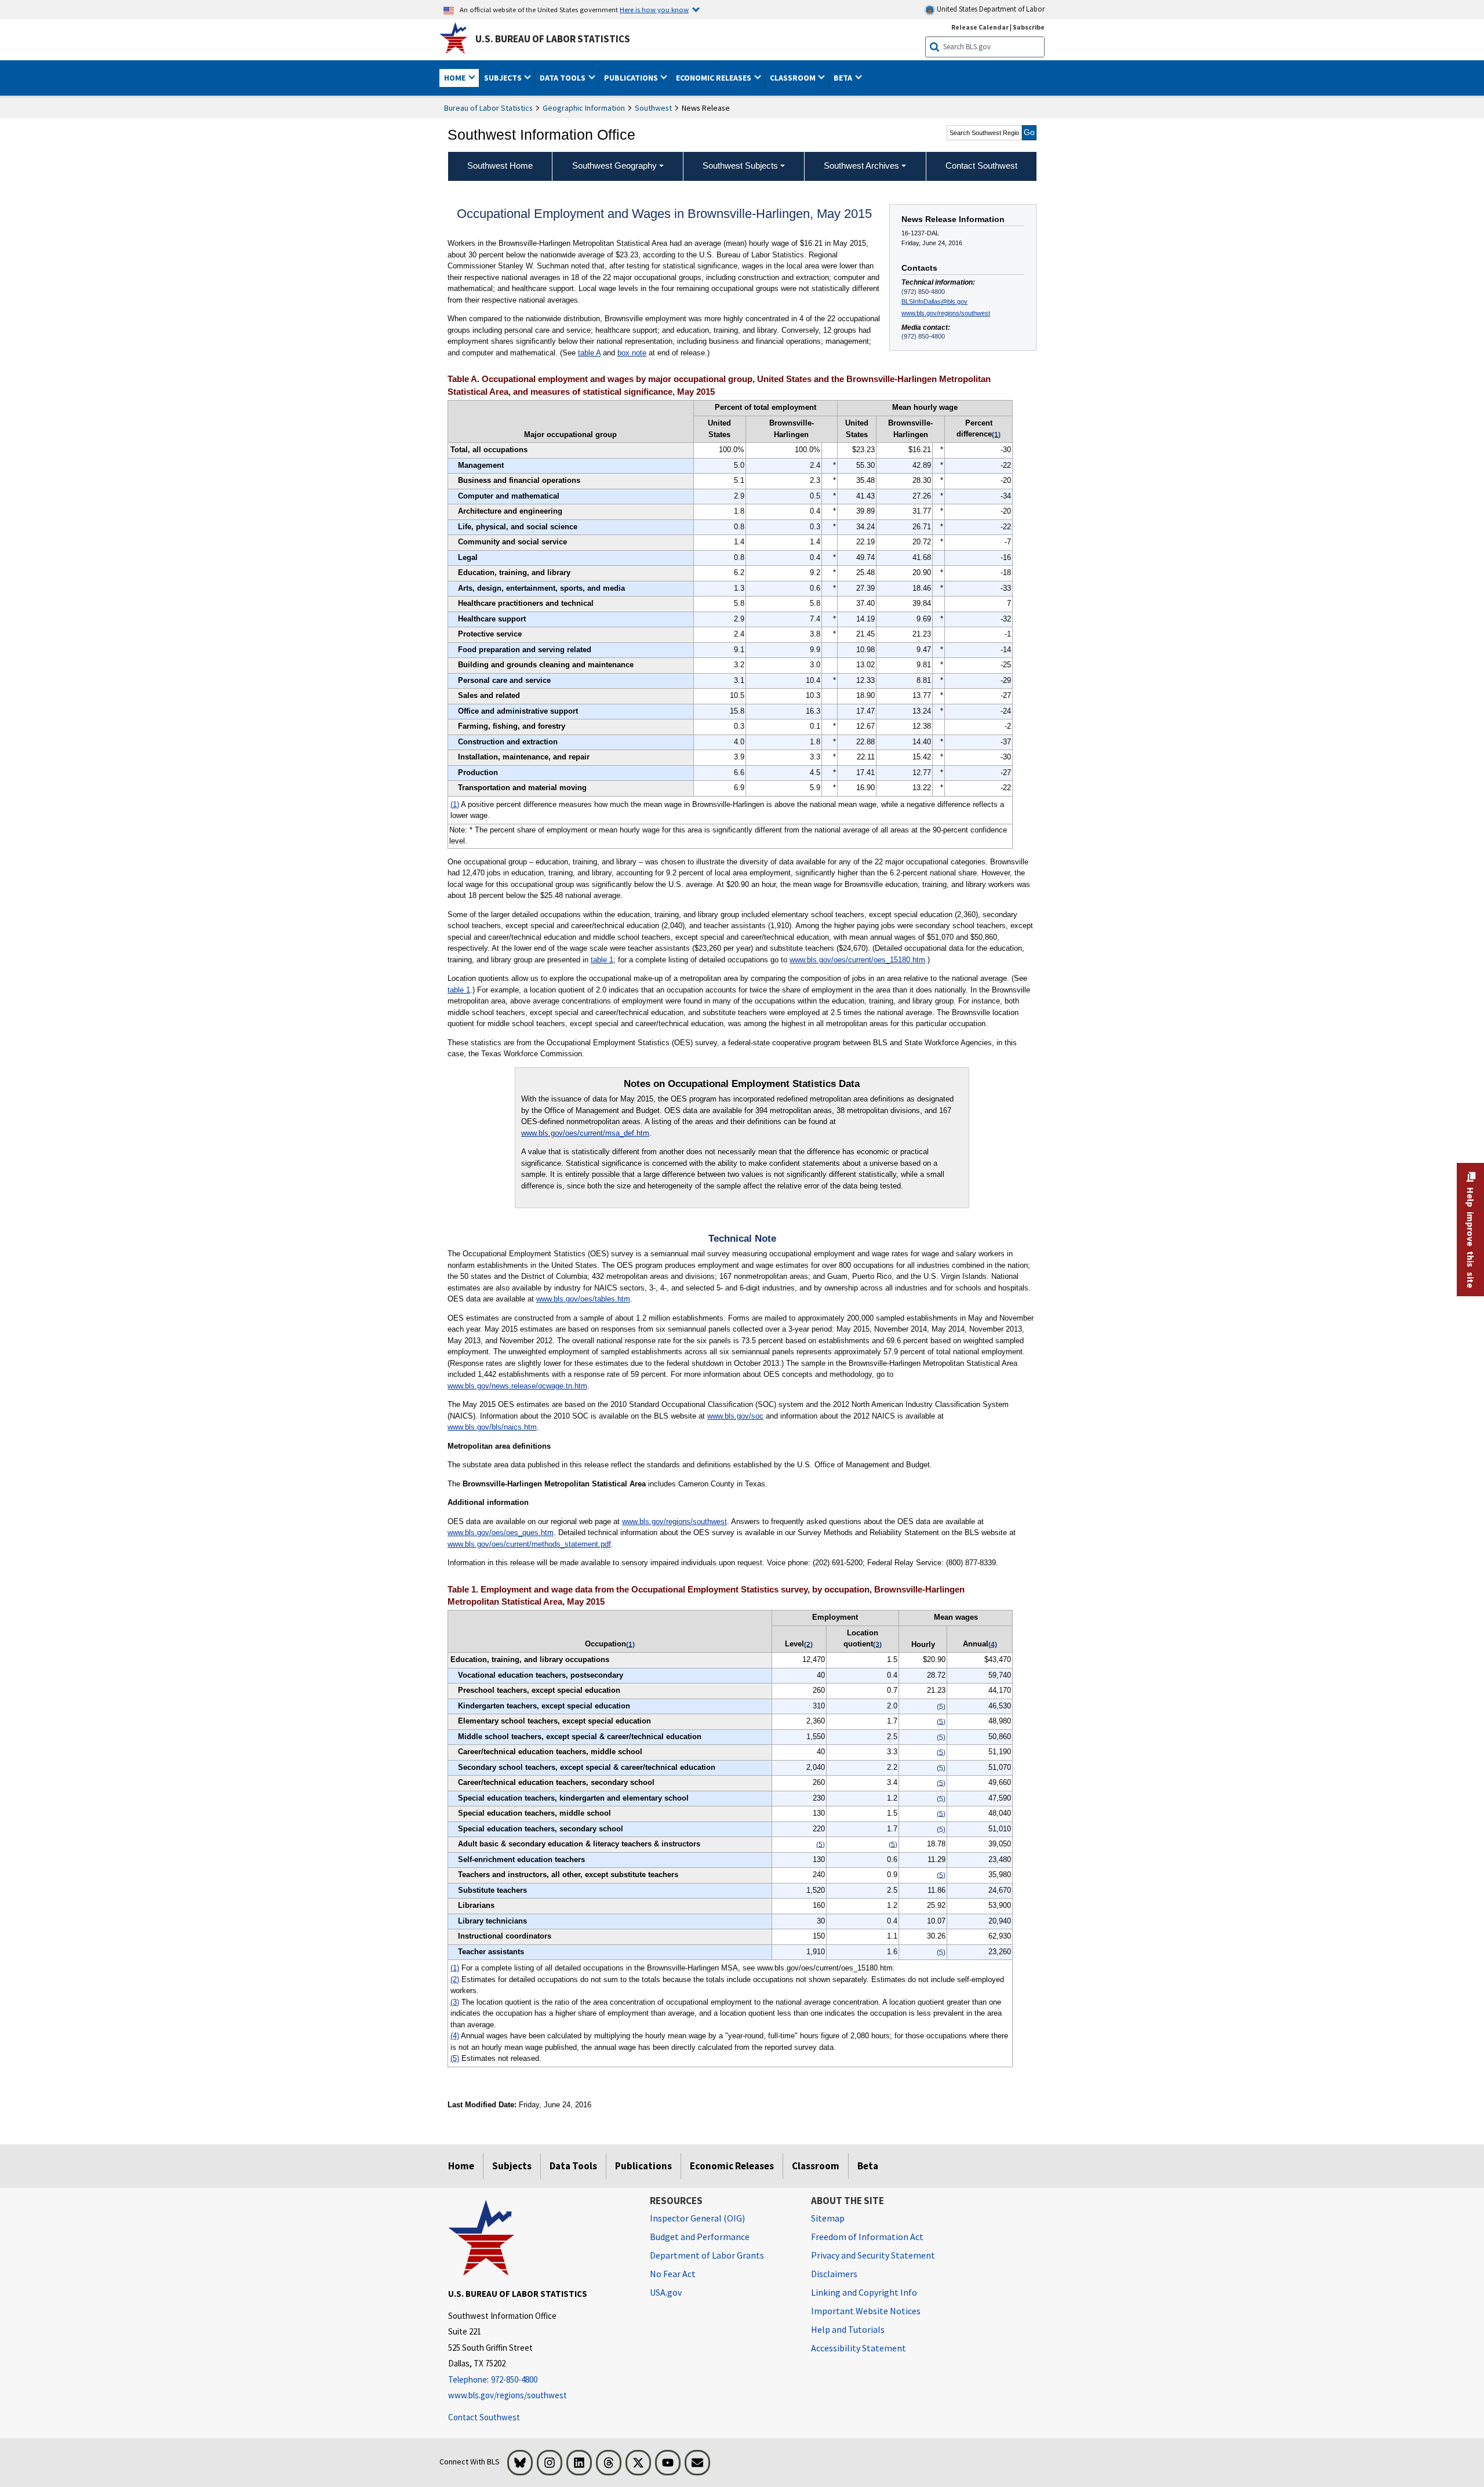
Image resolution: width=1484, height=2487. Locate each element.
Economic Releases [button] (714, 78)
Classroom (816, 2166)
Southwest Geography (614, 166)
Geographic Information (584, 108)
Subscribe (1029, 27)
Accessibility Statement (859, 2348)
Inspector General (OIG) (697, 2218)
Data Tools (573, 2166)
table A (589, 353)
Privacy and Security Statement (873, 2255)
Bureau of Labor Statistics (488, 108)
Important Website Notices (866, 2311)
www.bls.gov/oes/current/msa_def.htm (585, 1133)
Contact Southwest (484, 2417)
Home (461, 2166)
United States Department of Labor (990, 9)
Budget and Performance (700, 2237)
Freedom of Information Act (867, 2237)
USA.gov (666, 2292)
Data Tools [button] (563, 78)
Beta (868, 2166)
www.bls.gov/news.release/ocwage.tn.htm (517, 1386)
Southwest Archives (861, 166)
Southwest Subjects (740, 166)
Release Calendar (980, 27)
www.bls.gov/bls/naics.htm (492, 1427)
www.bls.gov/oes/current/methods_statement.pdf (529, 1544)
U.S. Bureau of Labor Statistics (553, 39)
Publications (643, 2166)
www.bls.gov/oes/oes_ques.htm (501, 1532)
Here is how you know (654, 9)
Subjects (512, 2166)
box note (632, 353)
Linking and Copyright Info (864, 2292)
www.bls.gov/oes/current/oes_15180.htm (857, 960)
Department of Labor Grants (707, 2255)
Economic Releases (732, 2166)
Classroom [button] (794, 78)
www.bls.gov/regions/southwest (946, 313)
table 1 (602, 960)
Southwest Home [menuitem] (500, 166)
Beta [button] (844, 78)
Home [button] (456, 78)
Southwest (653, 108)
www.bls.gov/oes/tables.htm (583, 1299)
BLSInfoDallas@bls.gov (934, 301)
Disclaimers (834, 2274)
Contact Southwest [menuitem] (981, 166)
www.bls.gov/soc (735, 1416)
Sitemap (828, 2218)
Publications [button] (632, 78)
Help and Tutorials (848, 2329)
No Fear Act (673, 2274)
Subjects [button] (504, 78)
